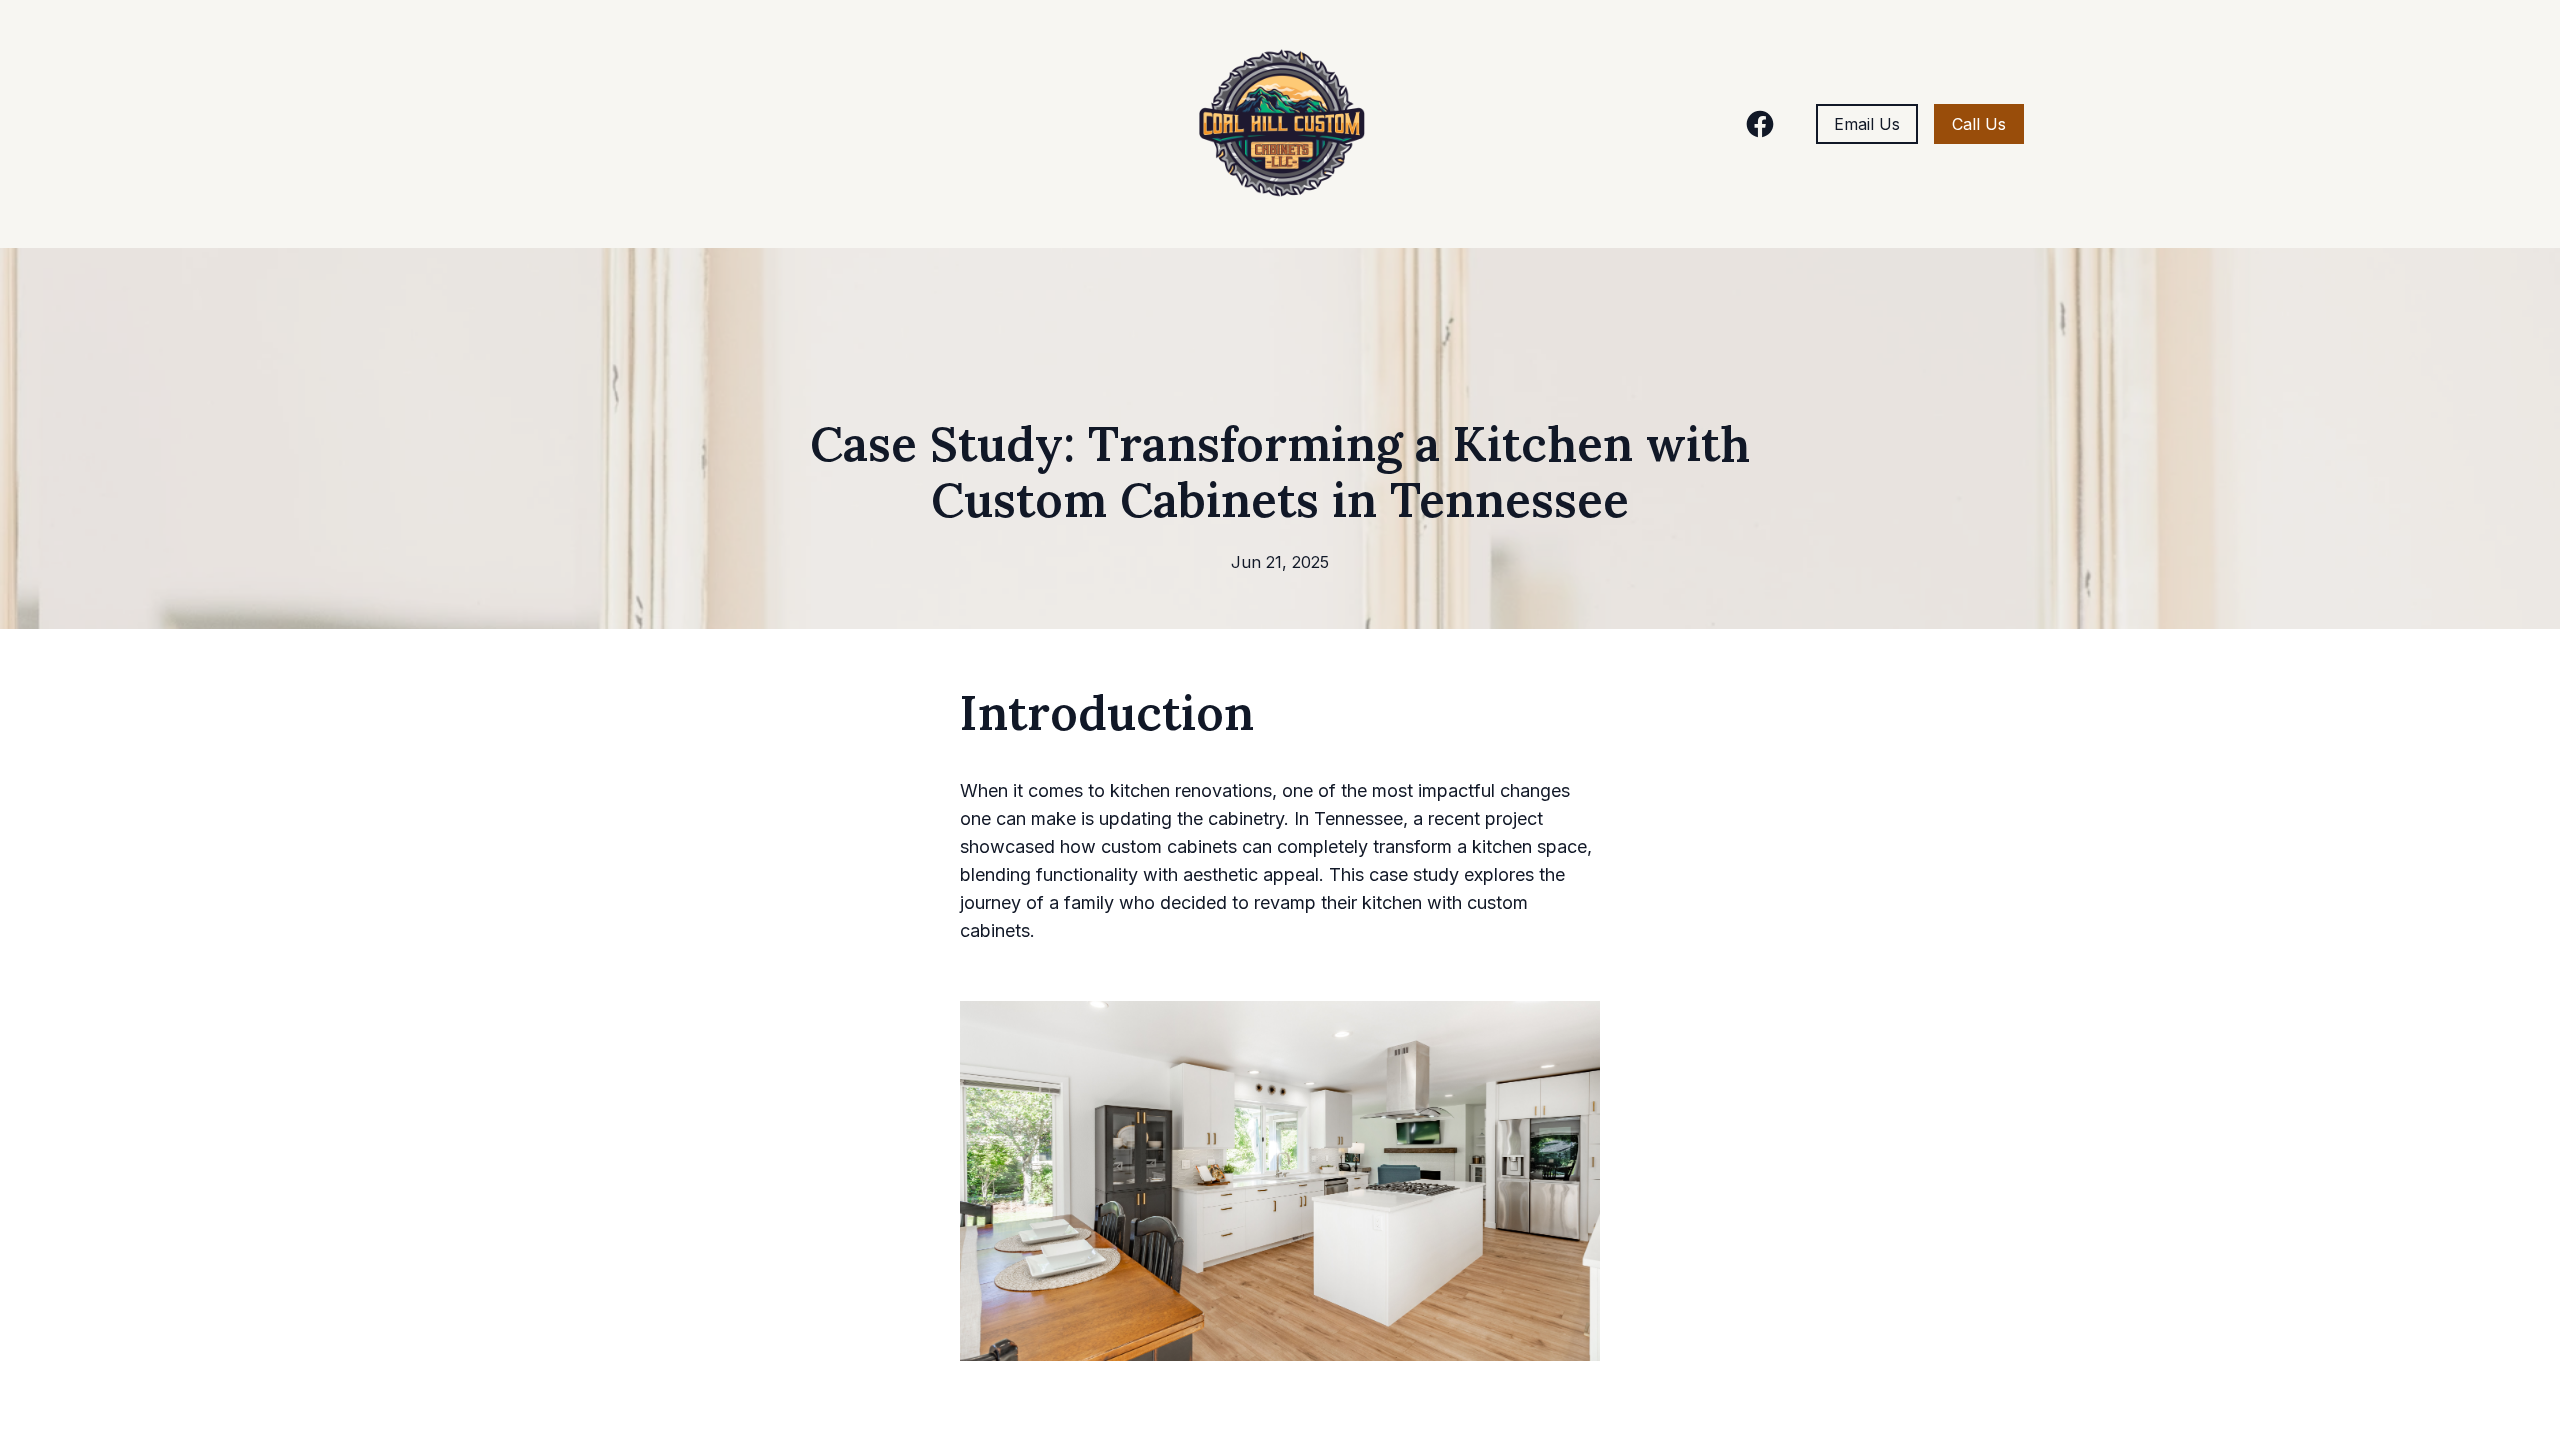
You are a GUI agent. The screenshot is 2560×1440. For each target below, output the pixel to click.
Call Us (1979, 124)
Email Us (1867, 124)
